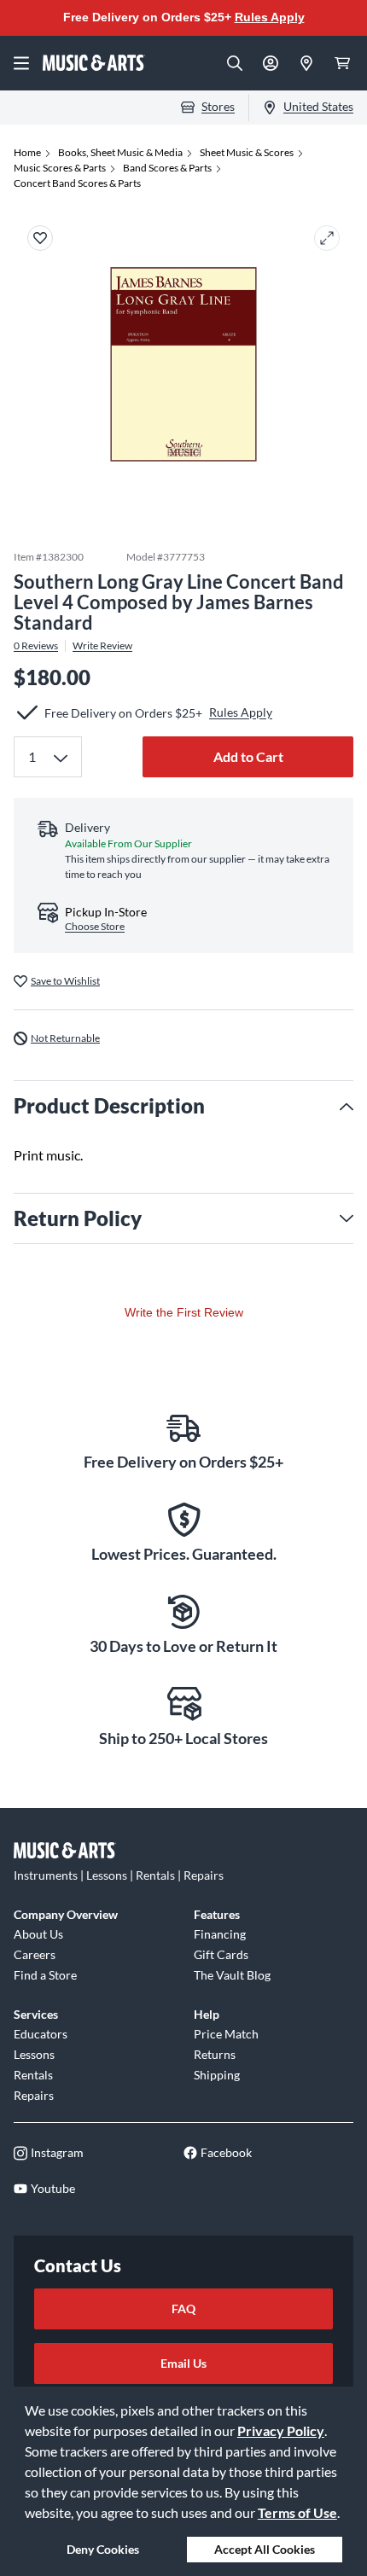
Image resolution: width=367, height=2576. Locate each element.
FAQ (183, 2309)
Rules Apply (270, 17)
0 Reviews (36, 646)
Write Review (102, 646)
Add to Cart (248, 756)
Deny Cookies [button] (103, 2549)
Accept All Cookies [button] (265, 2549)
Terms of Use (297, 2512)
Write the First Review (184, 1312)
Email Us (183, 2363)
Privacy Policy (281, 2431)
